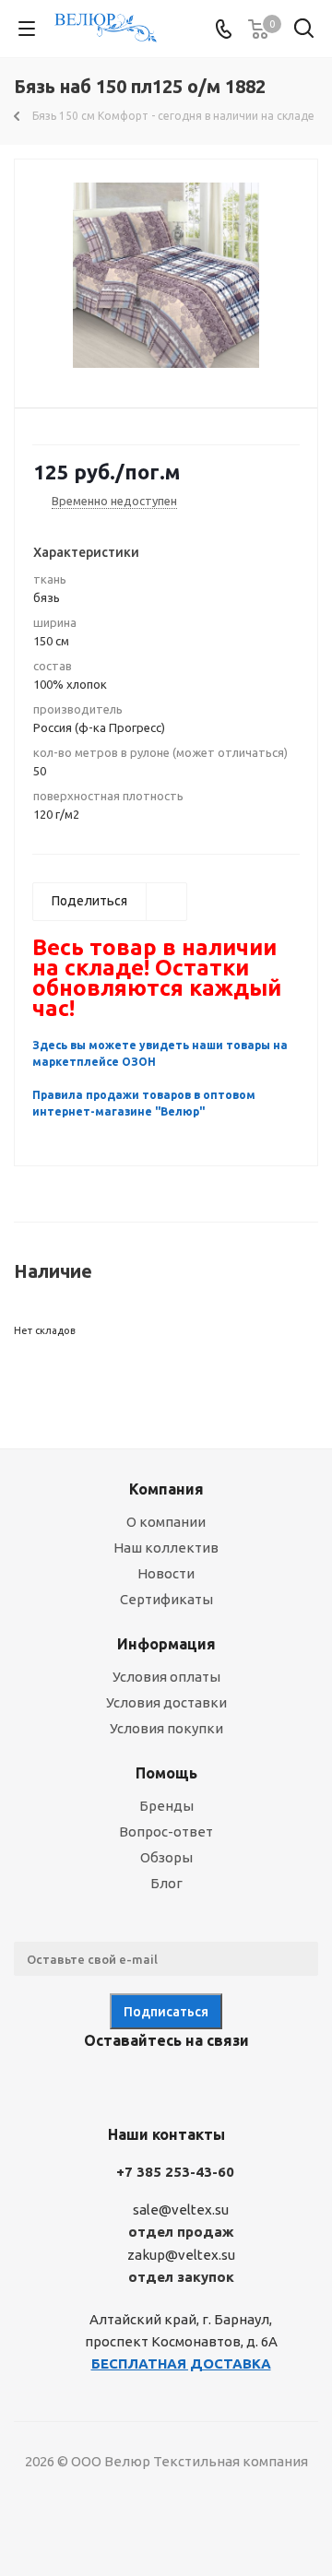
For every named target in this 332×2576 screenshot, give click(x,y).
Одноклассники (184, 2084)
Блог (166, 1883)
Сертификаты (166, 1599)
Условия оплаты (166, 1677)
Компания (166, 1489)
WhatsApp (231, 2084)
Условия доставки (166, 1702)
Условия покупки (166, 1728)
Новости (166, 1573)
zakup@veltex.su (181, 2255)
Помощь (166, 1773)
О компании (166, 1522)
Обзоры (166, 1857)
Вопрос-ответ (166, 1832)
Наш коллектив (166, 1548)
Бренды (166, 1806)
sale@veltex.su (181, 2210)
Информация (166, 1644)
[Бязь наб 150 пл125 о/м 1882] (166, 275)
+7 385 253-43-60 (175, 2172)
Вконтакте (92, 2084)
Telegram (138, 2084)
